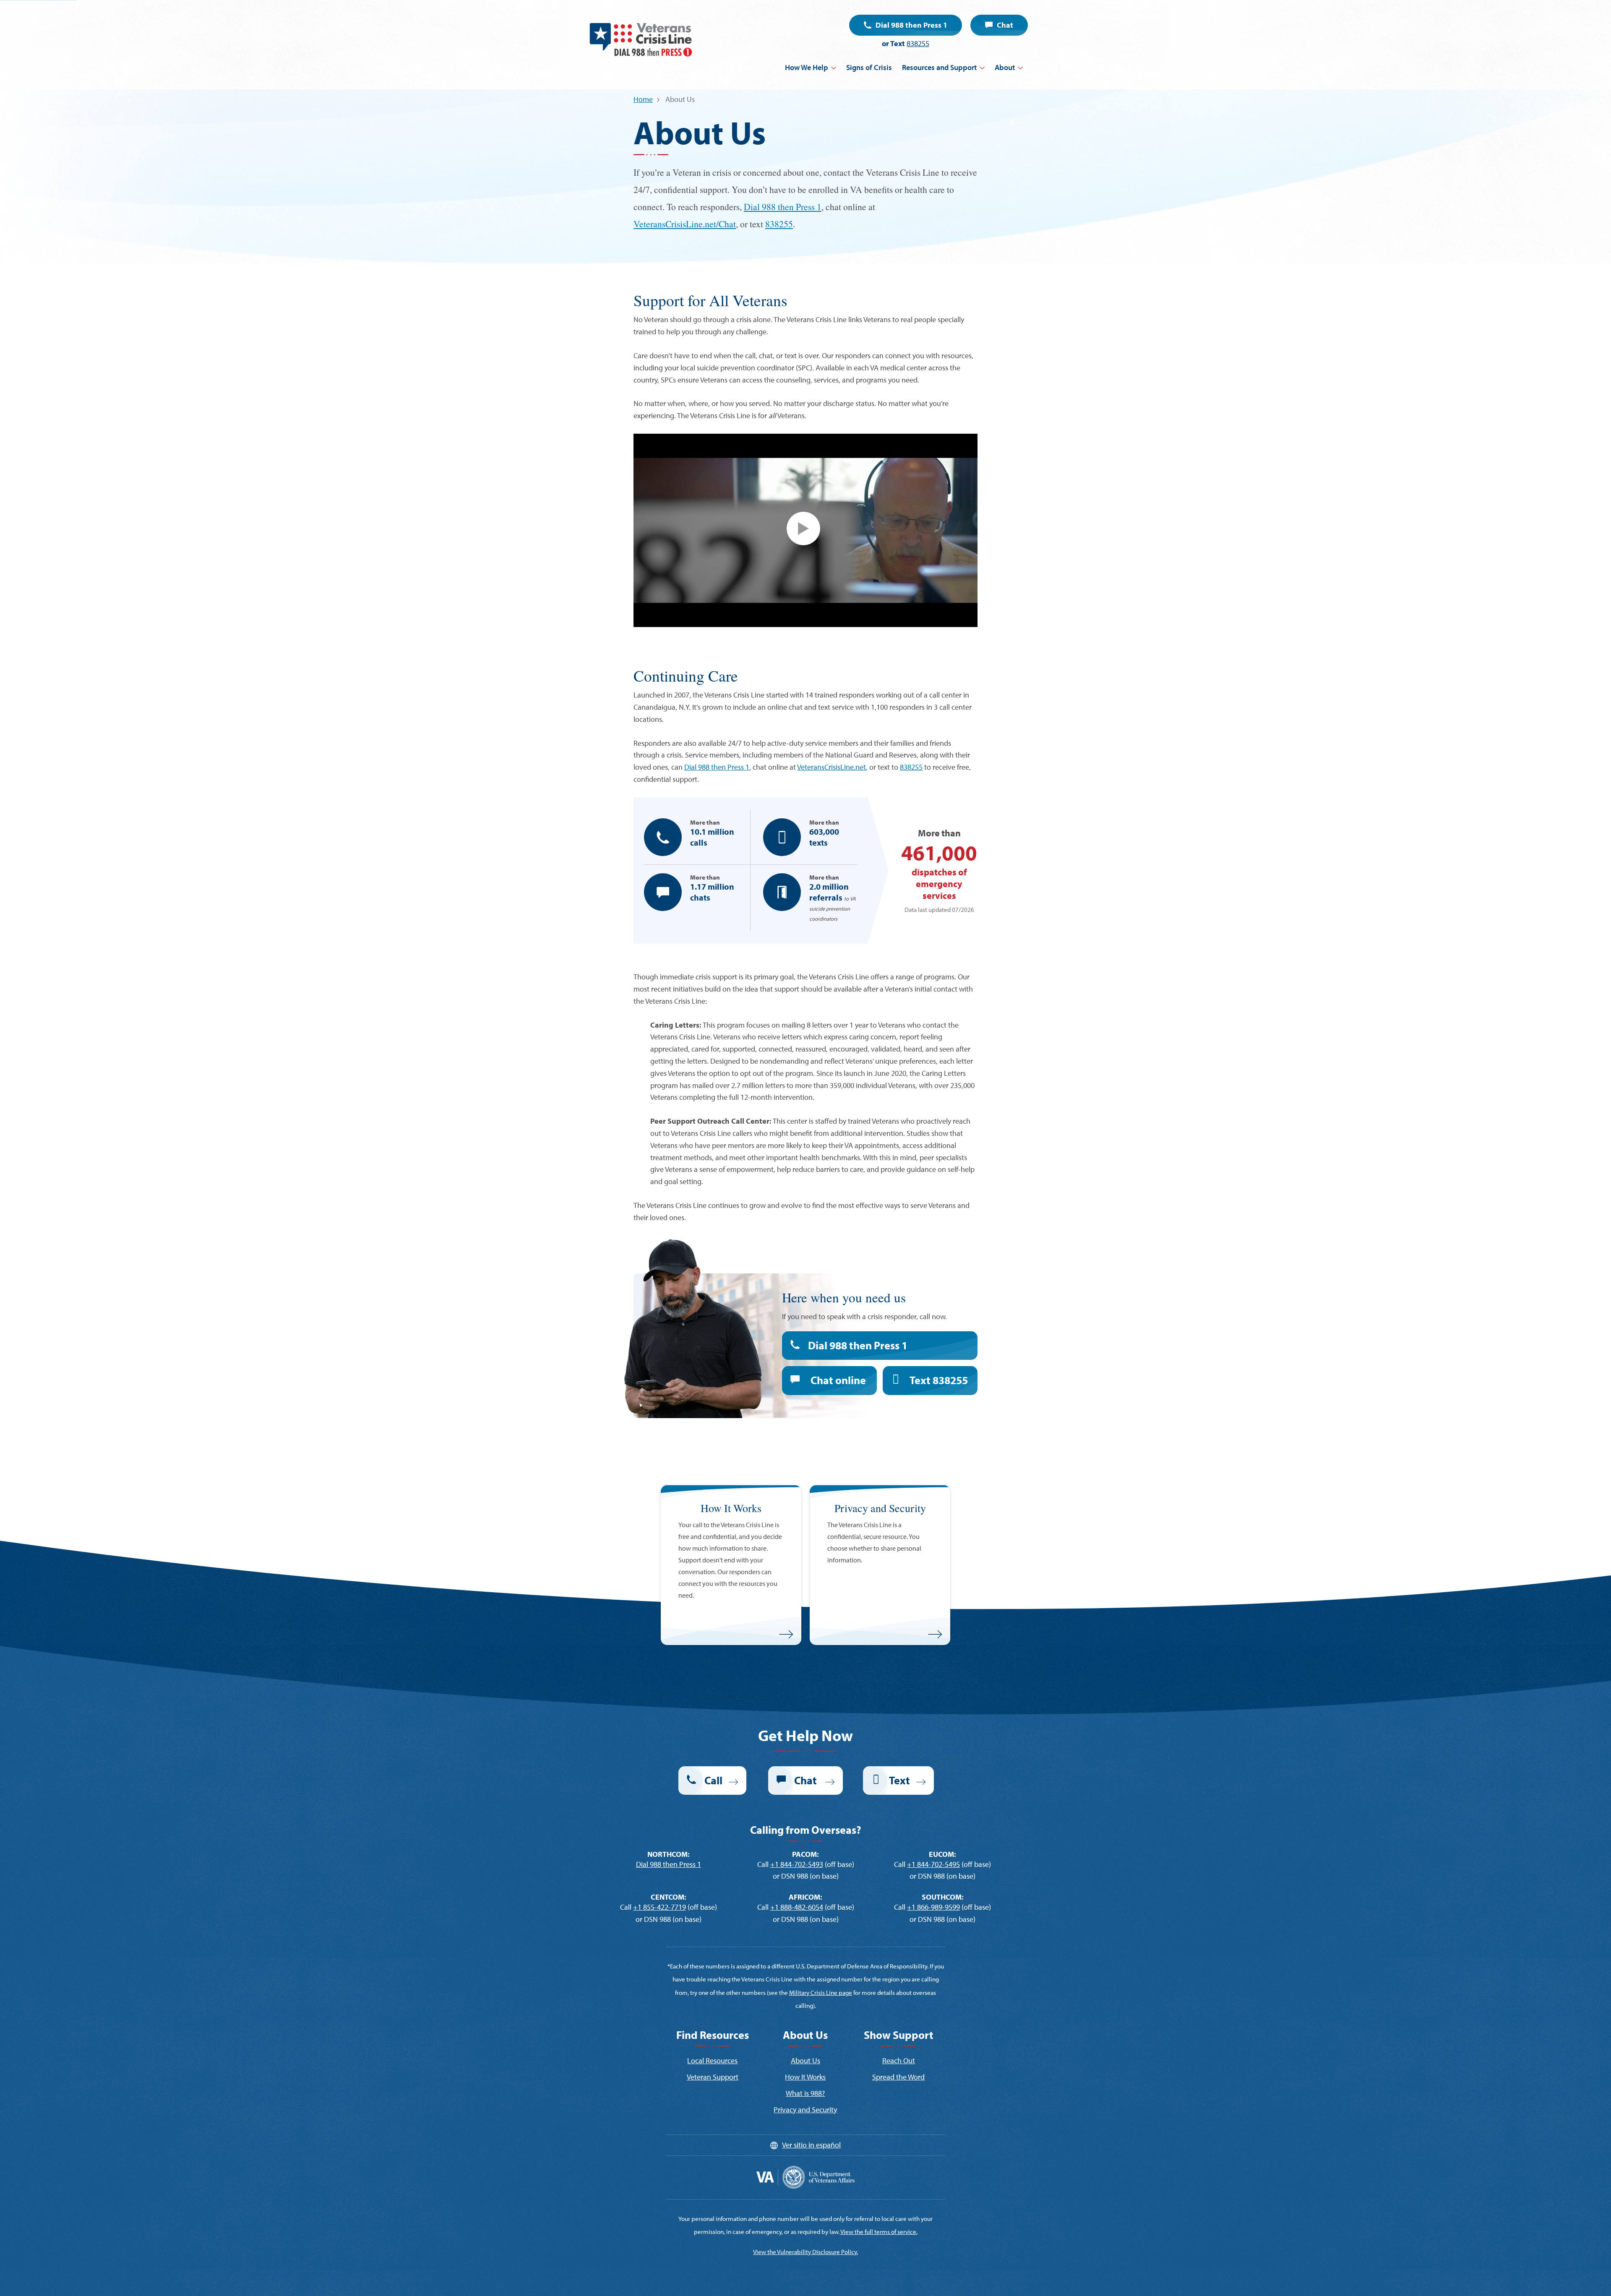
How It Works (805, 2077)
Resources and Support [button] (939, 67)
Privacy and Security (805, 2110)
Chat (1005, 25)
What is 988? (805, 2093)
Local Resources (712, 2060)
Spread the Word (898, 2077)
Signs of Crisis (869, 67)
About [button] (1005, 67)
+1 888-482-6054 (797, 1907)
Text (939, 1380)
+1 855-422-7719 (660, 1907)
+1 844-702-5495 (933, 1864)
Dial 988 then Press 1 (911, 25)
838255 (918, 43)
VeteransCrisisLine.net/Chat (685, 224)
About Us (805, 2060)
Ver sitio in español (811, 2145)
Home (643, 99)
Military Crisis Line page (821, 1993)
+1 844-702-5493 (797, 1864)
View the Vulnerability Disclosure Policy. (805, 2252)
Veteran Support (713, 2077)
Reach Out (899, 2060)
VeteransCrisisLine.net (832, 767)
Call (713, 1780)
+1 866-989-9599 (933, 1907)
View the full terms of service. (879, 2232)
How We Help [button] (807, 67)
